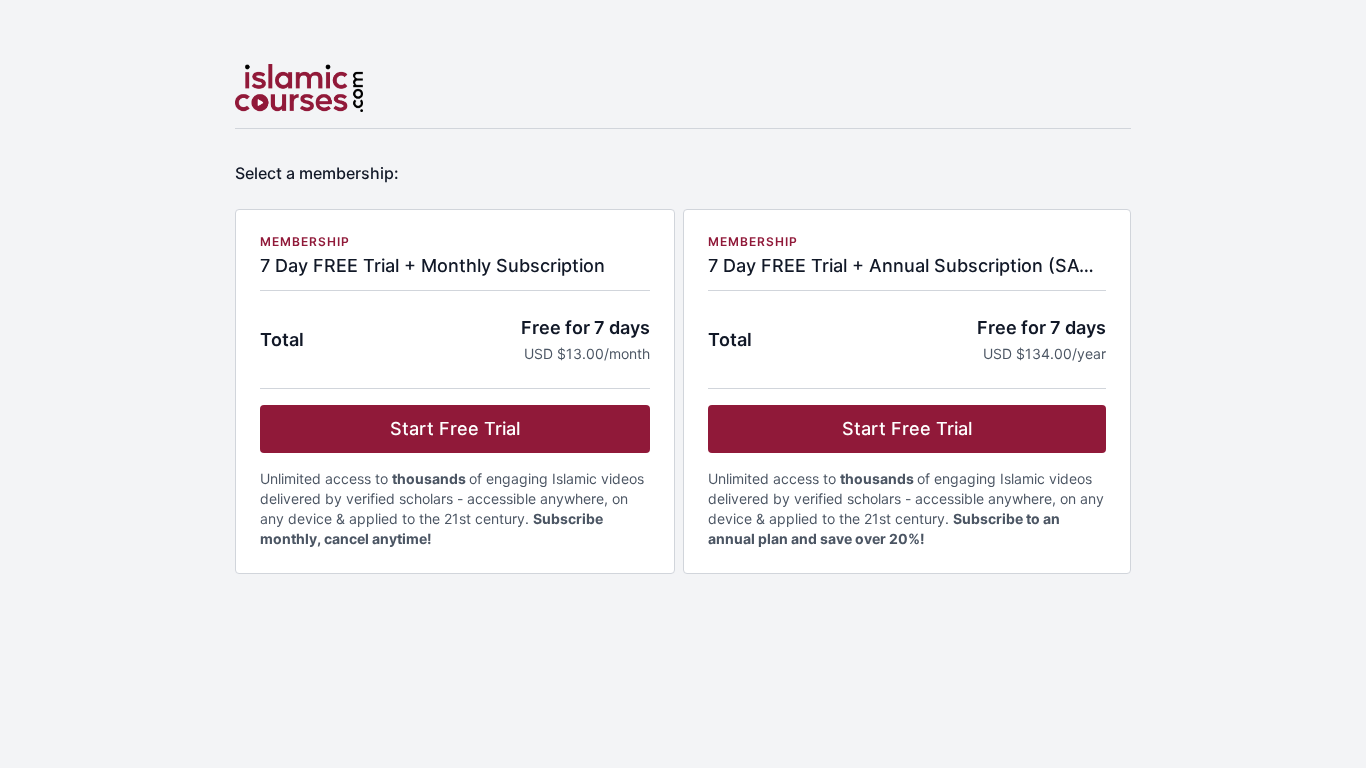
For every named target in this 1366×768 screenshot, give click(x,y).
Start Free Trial (455, 428)
